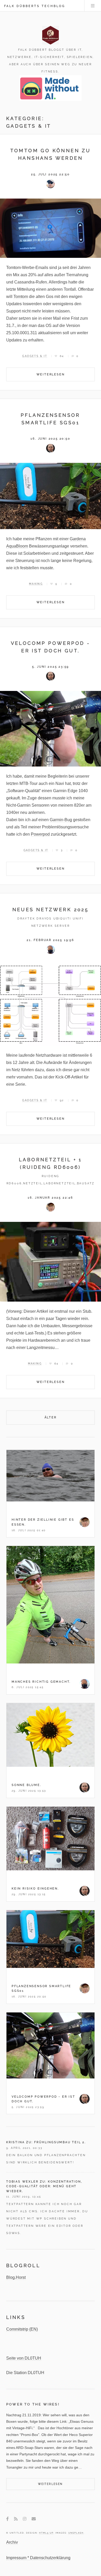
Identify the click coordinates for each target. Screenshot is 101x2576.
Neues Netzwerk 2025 (51, 910)
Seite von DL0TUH (24, 2358)
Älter (51, 1417)
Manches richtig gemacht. (41, 1682)
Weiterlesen (51, 374)
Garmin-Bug (61, 820)
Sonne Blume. (27, 1785)
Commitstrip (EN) (22, 2329)
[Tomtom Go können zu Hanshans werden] (51, 228)
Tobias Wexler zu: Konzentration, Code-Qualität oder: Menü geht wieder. (44, 2186)
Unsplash (76, 2533)
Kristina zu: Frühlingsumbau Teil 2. (46, 2142)
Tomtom (21, 297)
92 (62, 1100)
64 (62, 356)
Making (36, 584)
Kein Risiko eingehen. (35, 1888)
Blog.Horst (16, 2277)
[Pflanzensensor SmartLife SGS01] (51, 496)
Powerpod (40, 834)
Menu (93, 6)
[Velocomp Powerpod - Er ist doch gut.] (51, 729)
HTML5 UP (46, 2533)
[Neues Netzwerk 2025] (51, 1005)
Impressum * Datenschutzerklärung (38, 2558)
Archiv (12, 2542)
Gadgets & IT (35, 356)
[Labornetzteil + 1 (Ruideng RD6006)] (51, 1262)
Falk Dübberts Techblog (35, 6)
